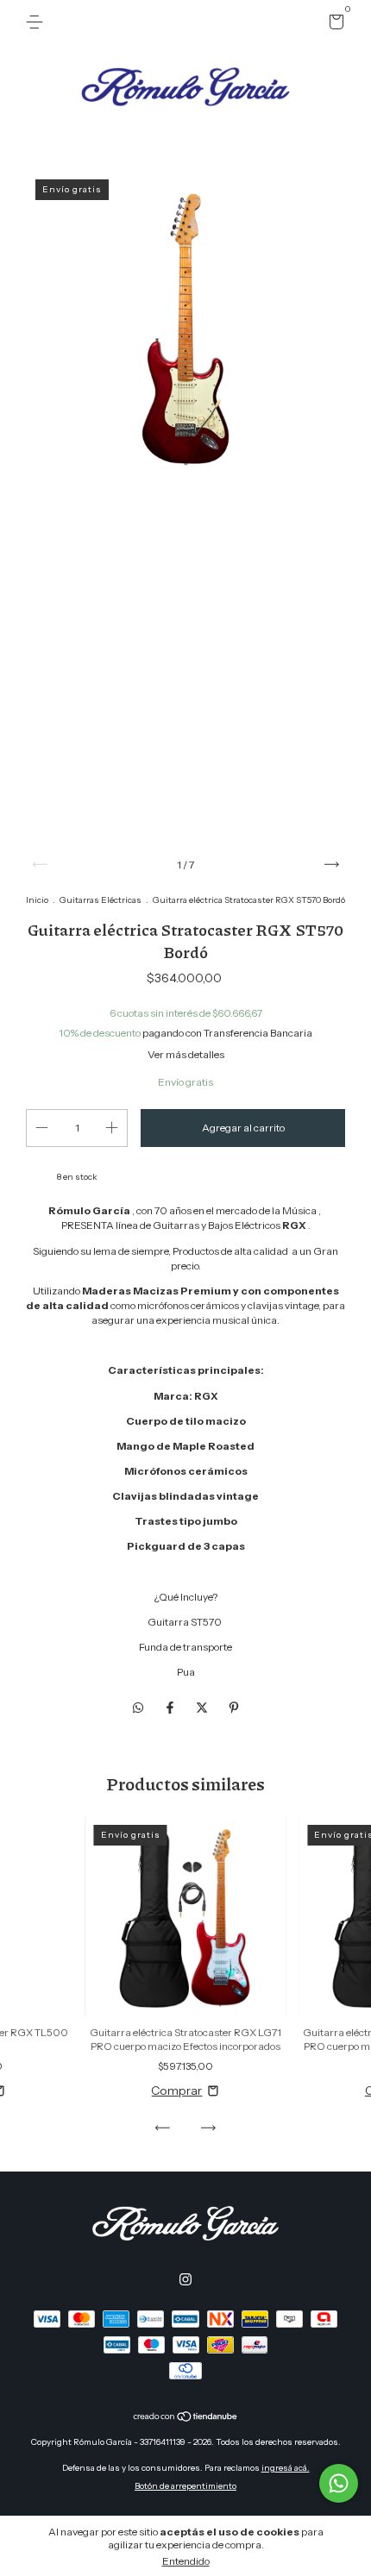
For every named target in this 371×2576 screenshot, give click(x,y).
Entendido (186, 2561)
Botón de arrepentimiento (185, 2486)
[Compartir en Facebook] (171, 1708)
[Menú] (38, 22)
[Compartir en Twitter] (203, 1708)
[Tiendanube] (186, 2418)
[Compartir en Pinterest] (234, 1708)
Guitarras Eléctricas (101, 900)
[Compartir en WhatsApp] (138, 1708)
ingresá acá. (286, 2468)
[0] (333, 25)
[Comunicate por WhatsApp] (339, 2483)
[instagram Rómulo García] (185, 2279)
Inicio (37, 900)
